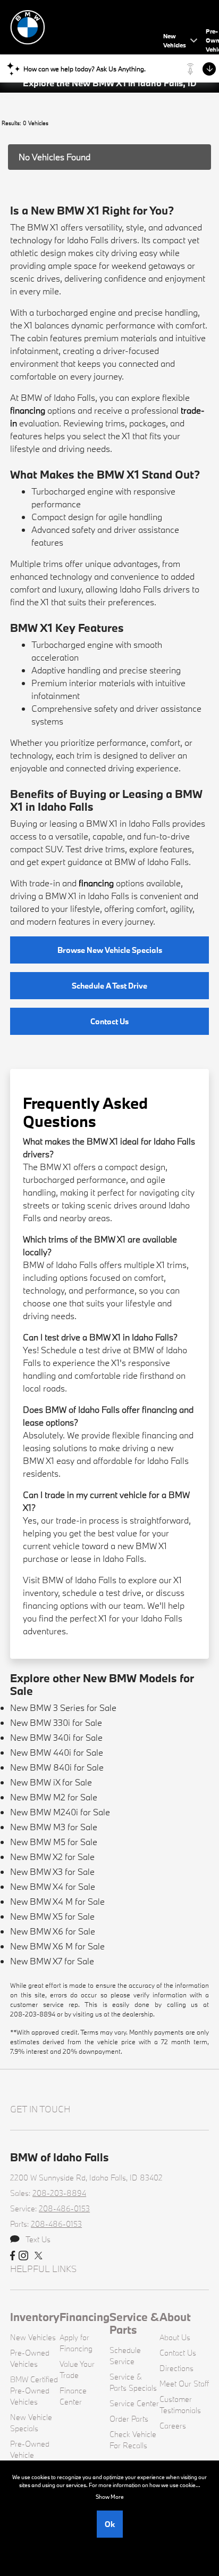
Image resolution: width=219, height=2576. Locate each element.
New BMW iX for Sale (51, 1782)
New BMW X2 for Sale (52, 1857)
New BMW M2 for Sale (54, 1797)
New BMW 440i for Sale (57, 1752)
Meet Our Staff (184, 2384)
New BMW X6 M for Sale (57, 1946)
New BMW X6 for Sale (53, 1931)
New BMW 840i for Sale (57, 1767)
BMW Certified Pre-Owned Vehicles (34, 2390)
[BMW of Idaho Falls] (85, 26)
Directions (176, 2368)
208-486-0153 (64, 2208)
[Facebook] (12, 2256)
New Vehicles (33, 2337)
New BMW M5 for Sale (54, 1842)
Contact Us (109, 1021)
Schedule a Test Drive (109, 986)
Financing (85, 2317)
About (175, 2317)
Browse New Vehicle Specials (110, 950)
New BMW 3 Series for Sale (63, 1707)
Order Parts (129, 2419)
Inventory (35, 2317)
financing (28, 410)
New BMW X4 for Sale (53, 1886)
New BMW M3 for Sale (54, 1827)
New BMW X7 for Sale (52, 1961)
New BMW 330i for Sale (56, 1722)
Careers (173, 2426)
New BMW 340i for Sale (56, 1737)
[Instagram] (23, 2256)
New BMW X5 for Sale (52, 1916)
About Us (175, 2337)
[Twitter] (39, 2256)
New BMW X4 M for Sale (57, 1901)
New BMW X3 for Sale (52, 1871)
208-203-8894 (59, 2193)
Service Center (134, 2403)
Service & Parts (134, 2323)
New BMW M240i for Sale (60, 1812)
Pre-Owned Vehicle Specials (30, 2455)
